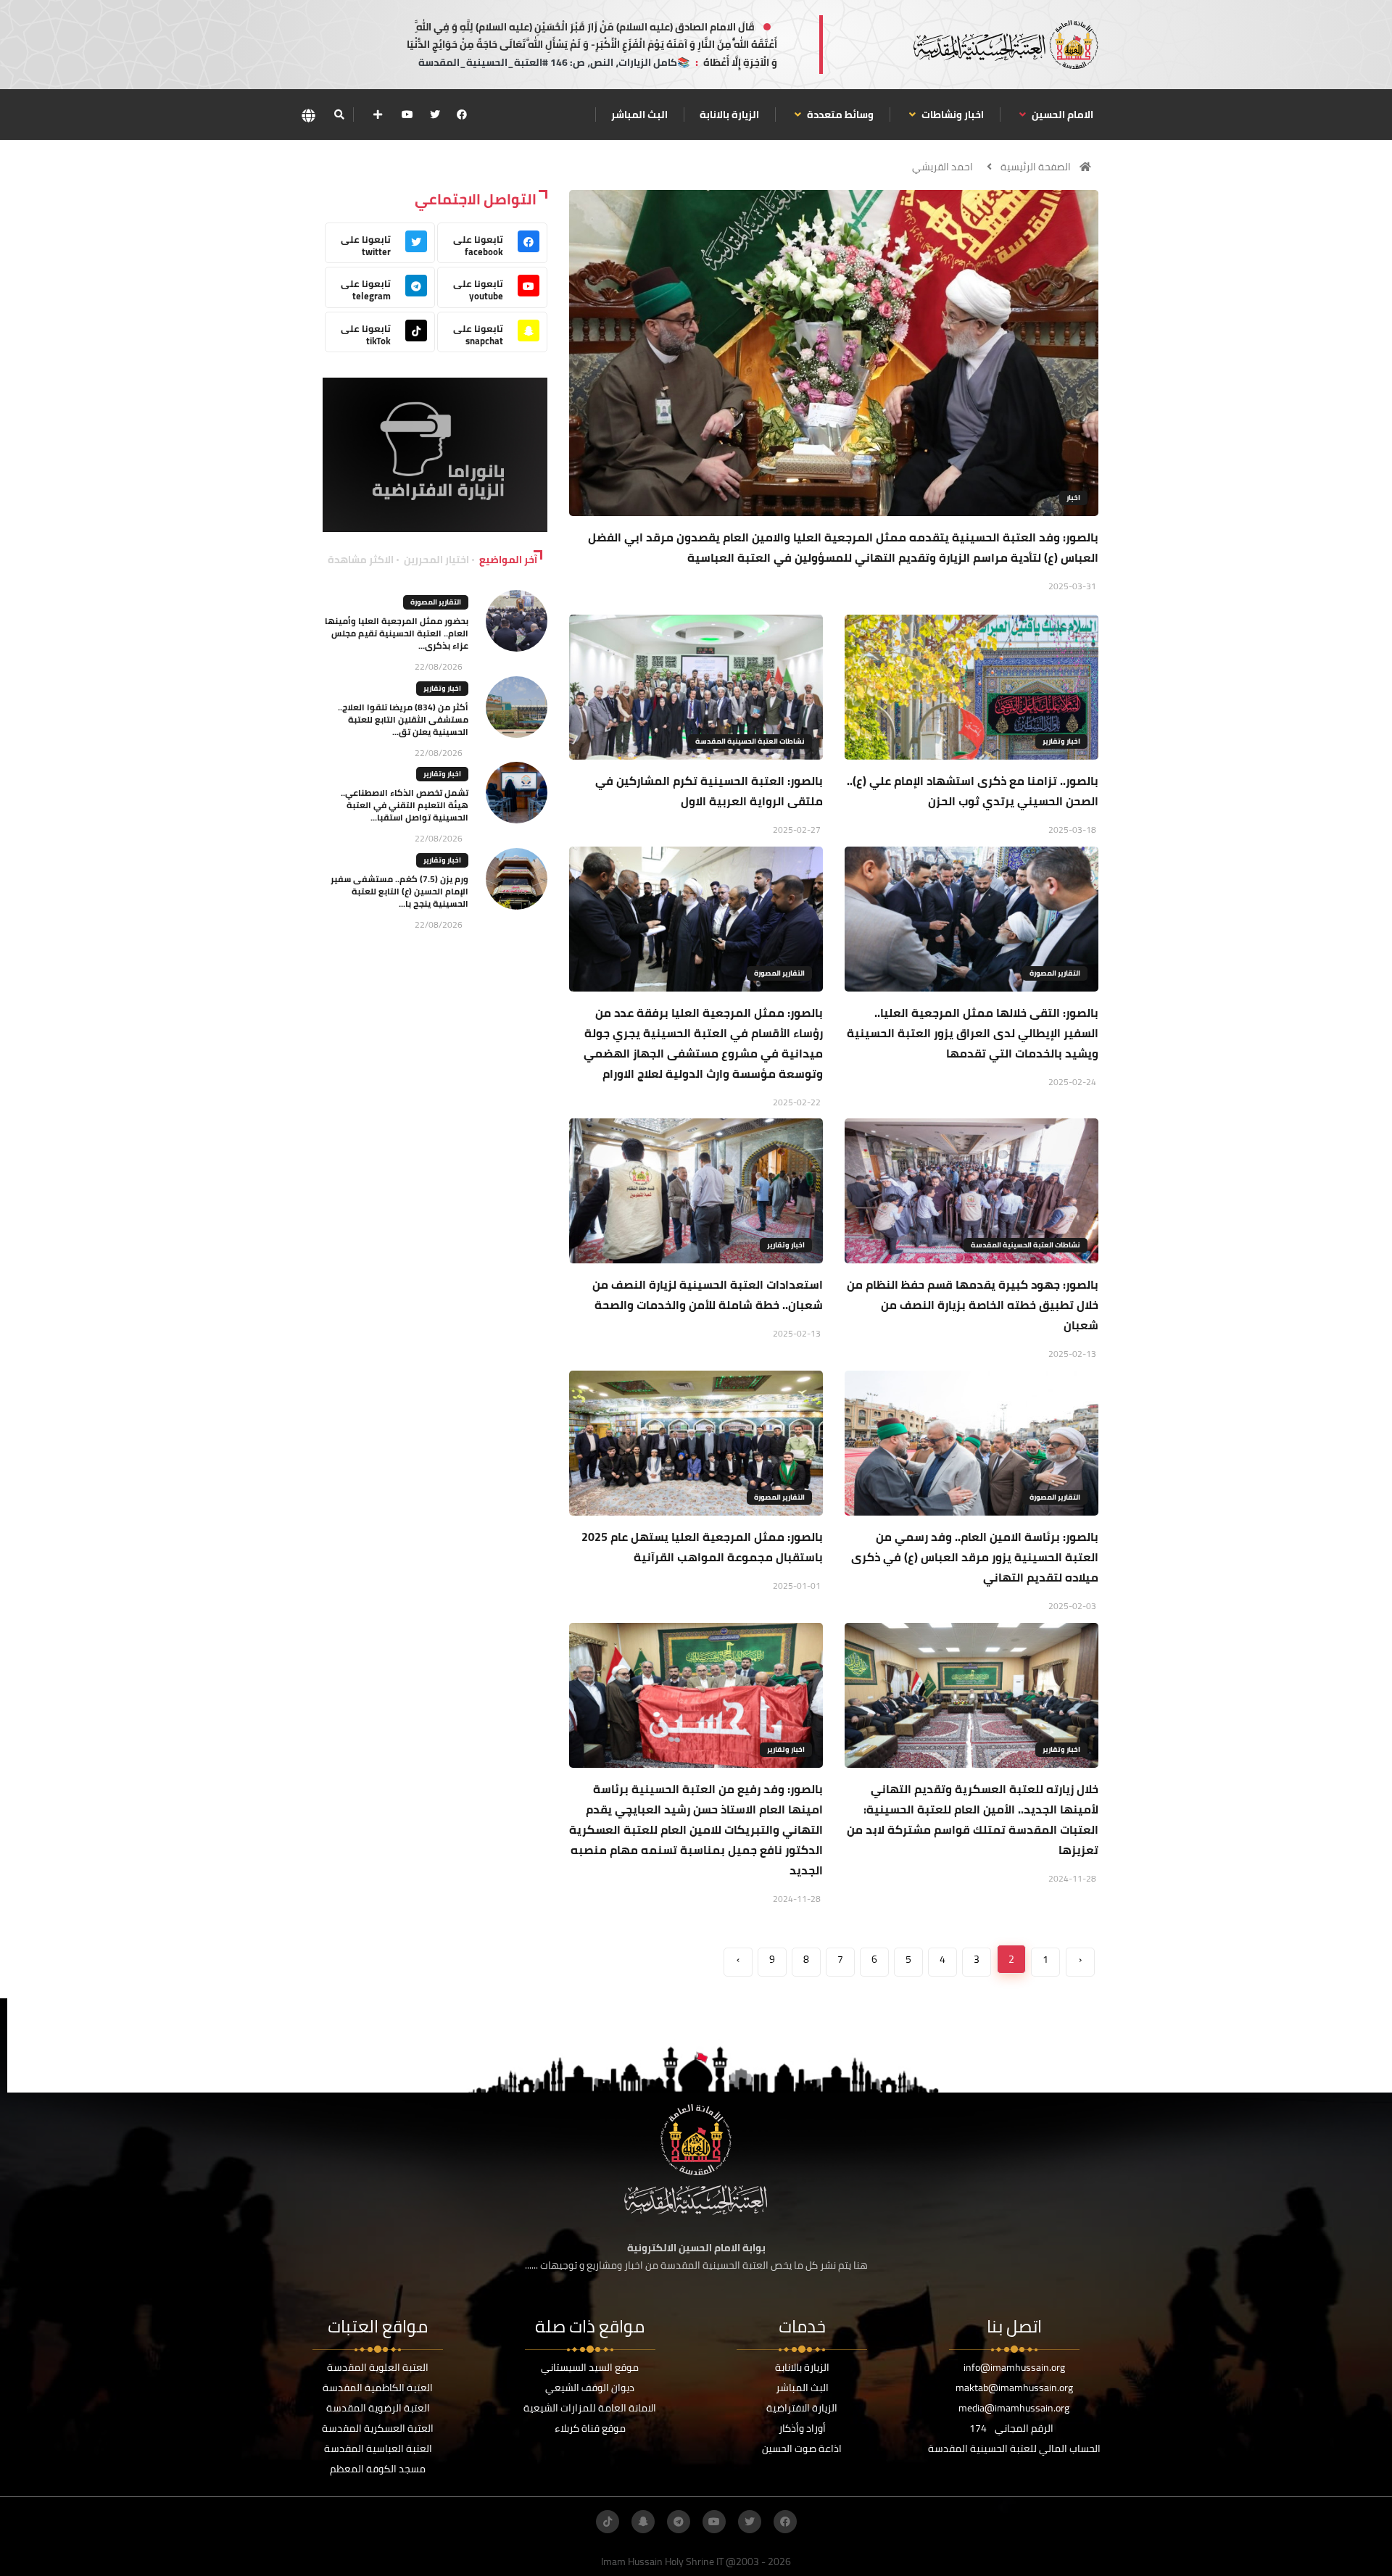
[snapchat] (643, 2522)
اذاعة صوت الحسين (802, 2448)
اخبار (1073, 498)
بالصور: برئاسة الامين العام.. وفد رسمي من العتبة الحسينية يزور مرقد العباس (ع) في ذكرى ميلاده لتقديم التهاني (975, 1557)
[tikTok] (608, 2522)
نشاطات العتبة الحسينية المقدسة (750, 741)
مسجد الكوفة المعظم (378, 2469)
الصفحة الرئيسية (1036, 167)
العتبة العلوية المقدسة (378, 2367)
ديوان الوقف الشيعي (590, 2388)
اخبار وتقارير (1061, 741)
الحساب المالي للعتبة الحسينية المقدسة (1014, 2448)
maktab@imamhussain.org (1014, 2388)
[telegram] (679, 2522)
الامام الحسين (1061, 115)
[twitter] (435, 115)
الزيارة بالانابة (729, 115)
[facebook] (462, 115)
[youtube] (407, 115)
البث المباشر (639, 115)
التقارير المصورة (1055, 973)
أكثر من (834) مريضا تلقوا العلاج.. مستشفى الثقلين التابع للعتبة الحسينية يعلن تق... (403, 719)
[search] (339, 115)
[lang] (308, 115)
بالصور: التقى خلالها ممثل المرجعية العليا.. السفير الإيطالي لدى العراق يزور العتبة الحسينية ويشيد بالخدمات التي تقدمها (973, 1033)
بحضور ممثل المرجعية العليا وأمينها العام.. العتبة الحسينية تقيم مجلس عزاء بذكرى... (397, 633)
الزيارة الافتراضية (802, 2408)
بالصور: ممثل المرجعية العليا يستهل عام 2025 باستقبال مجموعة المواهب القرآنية (702, 1547)
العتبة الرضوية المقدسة (378, 2408)
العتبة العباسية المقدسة (378, 2448)
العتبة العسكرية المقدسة (378, 2428)
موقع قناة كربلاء (590, 2428)
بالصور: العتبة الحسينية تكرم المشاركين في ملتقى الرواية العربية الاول (709, 791)
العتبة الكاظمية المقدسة (378, 2388)
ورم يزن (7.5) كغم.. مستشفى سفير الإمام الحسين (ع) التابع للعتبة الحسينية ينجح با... (399, 891)
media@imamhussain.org (1014, 2408)
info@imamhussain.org (1014, 2367)
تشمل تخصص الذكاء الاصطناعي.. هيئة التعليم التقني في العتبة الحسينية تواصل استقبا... (405, 805)
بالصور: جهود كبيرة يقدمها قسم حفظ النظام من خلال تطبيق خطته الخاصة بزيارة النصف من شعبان (973, 1305)
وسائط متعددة (839, 115)
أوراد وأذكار (802, 2428)
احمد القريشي (942, 167)
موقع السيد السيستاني (590, 2367)
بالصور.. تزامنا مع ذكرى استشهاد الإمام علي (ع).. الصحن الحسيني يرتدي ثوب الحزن (973, 791)
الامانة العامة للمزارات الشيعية (590, 2408)
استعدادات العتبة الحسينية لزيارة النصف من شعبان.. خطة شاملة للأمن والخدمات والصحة (708, 1295)
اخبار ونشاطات (952, 115)
